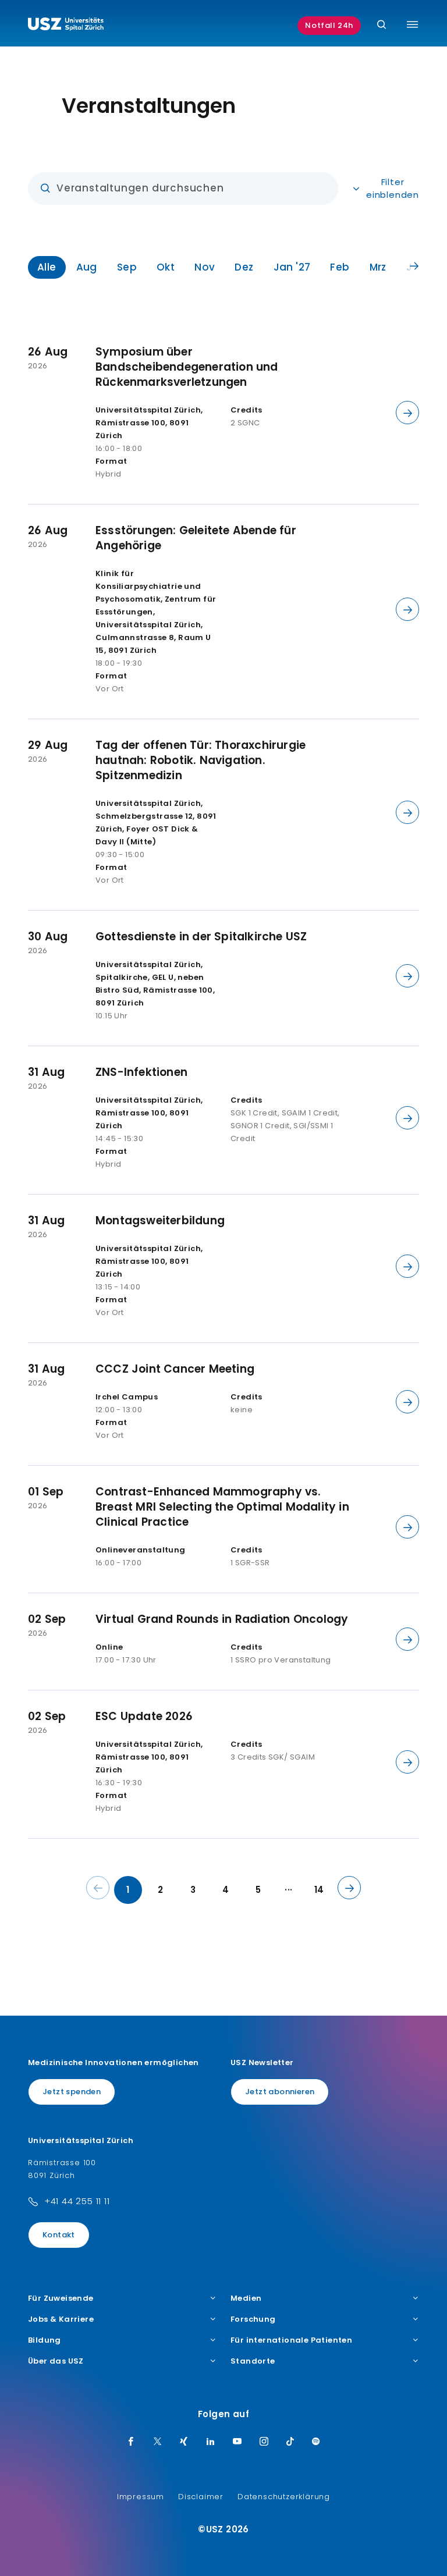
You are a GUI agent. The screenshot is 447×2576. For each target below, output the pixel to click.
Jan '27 (292, 267)
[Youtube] (237, 2442)
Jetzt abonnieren (280, 2092)
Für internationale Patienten (291, 2340)
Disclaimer (201, 2497)
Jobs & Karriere (61, 2319)
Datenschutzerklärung (284, 2497)
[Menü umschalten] (412, 24)
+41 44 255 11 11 (77, 2201)
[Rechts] (414, 267)
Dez (244, 267)
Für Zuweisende (61, 2298)
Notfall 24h (329, 25)
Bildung (45, 2340)
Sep (127, 267)
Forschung (253, 2319)
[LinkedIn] (211, 2442)
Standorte (253, 2361)
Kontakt (59, 2235)
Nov (205, 267)
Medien (246, 2298)
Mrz (378, 267)
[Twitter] (158, 2442)
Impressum (141, 2497)
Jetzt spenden (72, 2092)
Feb (340, 267)
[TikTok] (290, 2442)
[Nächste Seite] (349, 1888)
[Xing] (184, 2442)
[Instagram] (264, 2442)
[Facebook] (131, 2442)
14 (319, 1890)
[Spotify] (316, 2442)
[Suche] (382, 25)
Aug (87, 267)
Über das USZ (56, 2361)
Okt (166, 267)
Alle (47, 267)
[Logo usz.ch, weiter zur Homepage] (66, 26)
